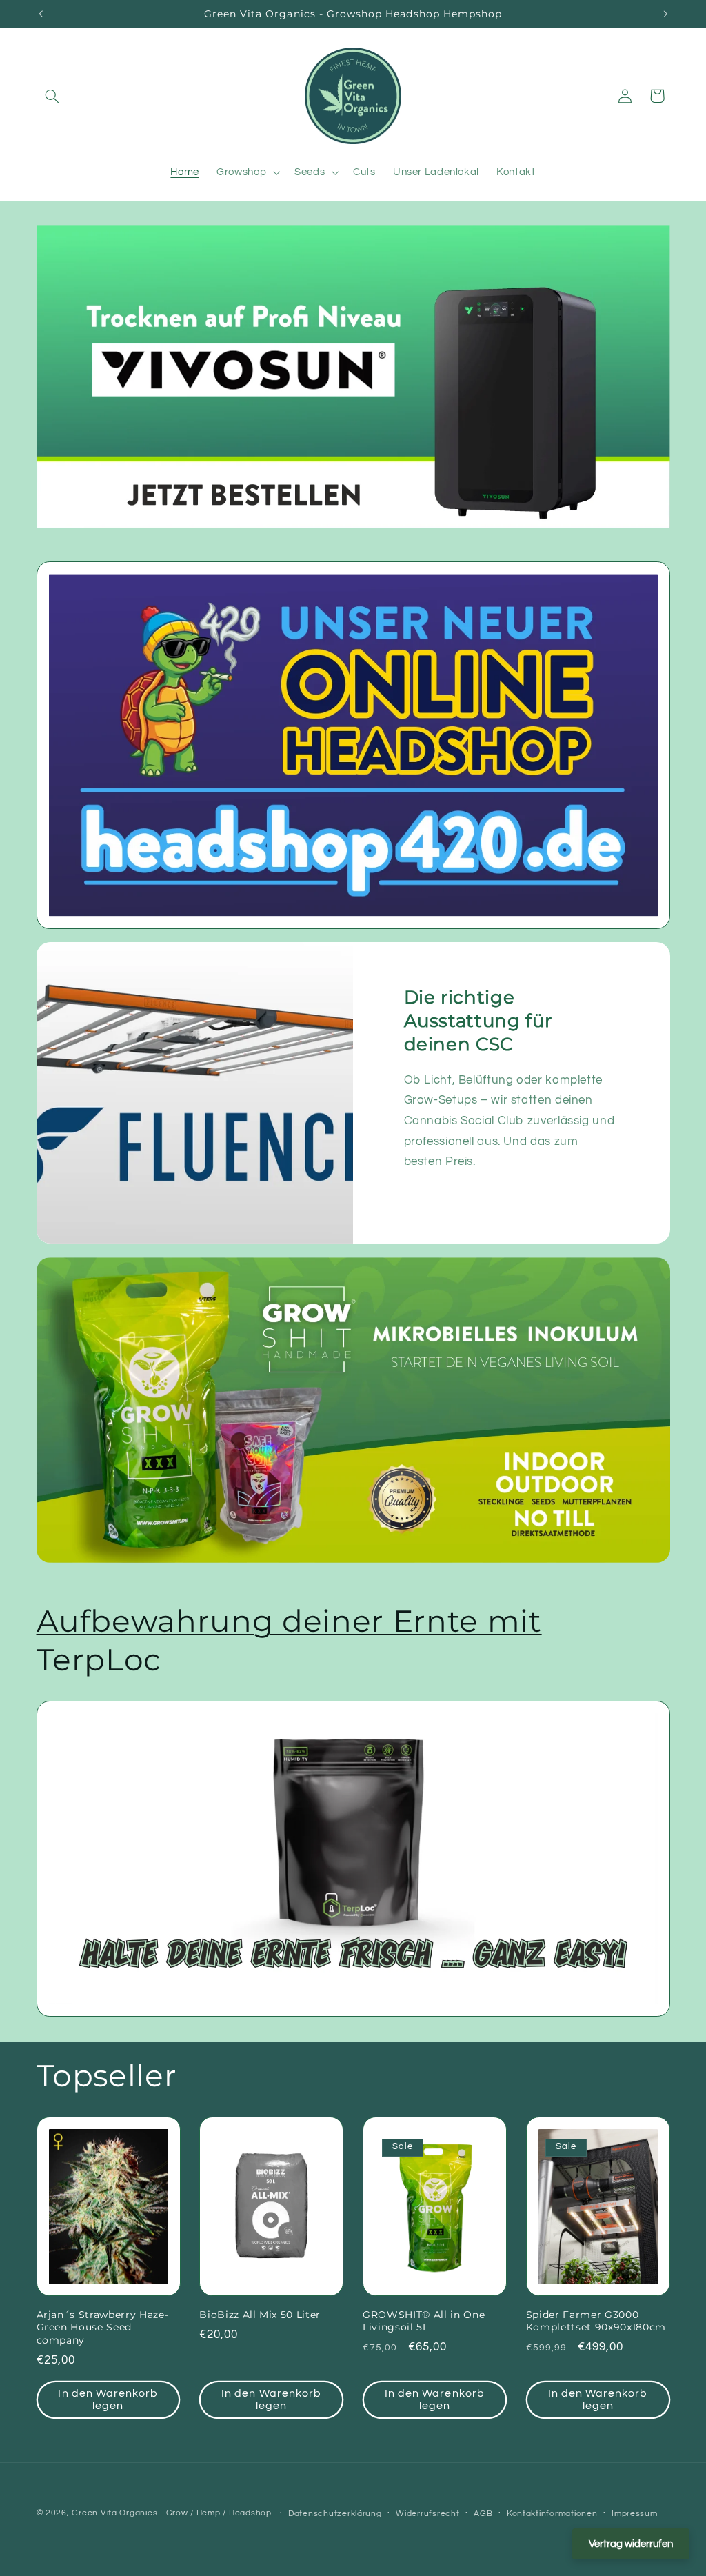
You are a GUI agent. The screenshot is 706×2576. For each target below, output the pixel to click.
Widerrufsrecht (427, 2514)
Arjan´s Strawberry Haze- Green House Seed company (103, 2327)
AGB (483, 2514)
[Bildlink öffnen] (353, 745)
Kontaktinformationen (552, 2514)
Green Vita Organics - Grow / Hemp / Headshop (173, 2513)
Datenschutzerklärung (335, 2514)
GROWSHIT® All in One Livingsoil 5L (424, 2321)
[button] (52, 96)
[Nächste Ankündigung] (665, 14)
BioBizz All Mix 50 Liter (260, 2315)
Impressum (635, 2514)
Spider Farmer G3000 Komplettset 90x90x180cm (596, 2321)
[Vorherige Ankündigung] (41, 14)
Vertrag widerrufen (631, 2544)
